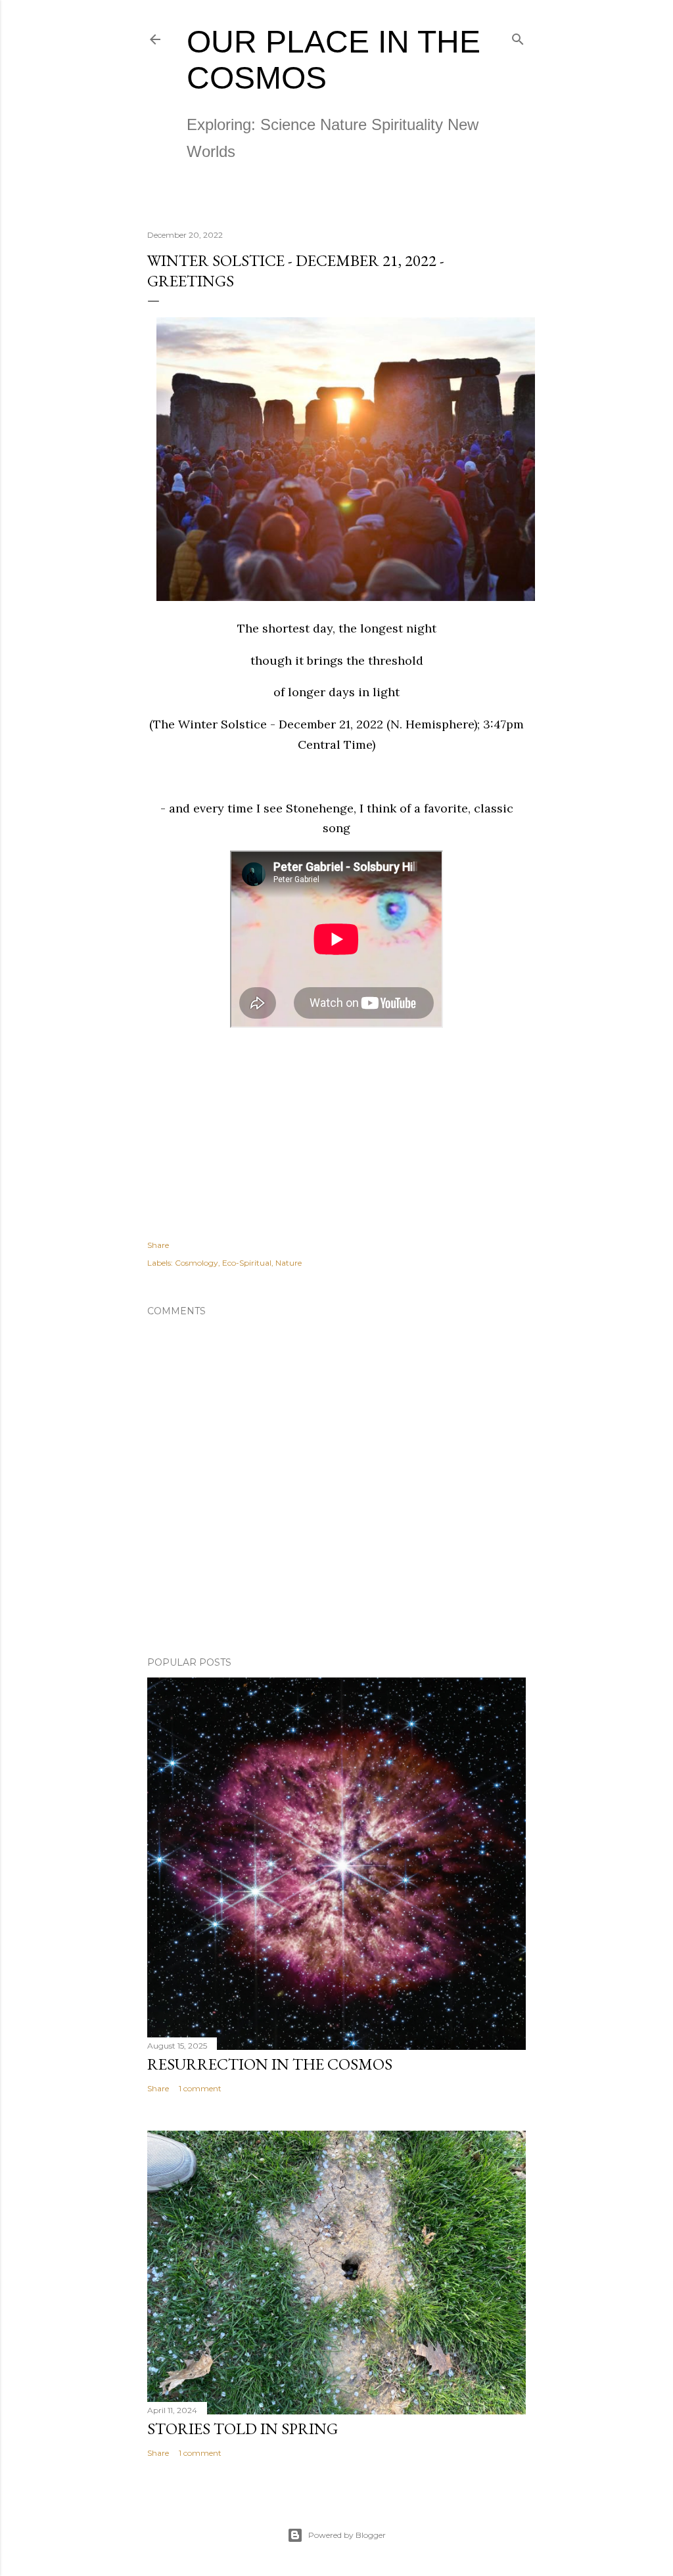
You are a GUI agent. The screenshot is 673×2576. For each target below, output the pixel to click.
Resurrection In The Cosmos (270, 2064)
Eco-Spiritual (247, 1263)
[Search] (518, 36)
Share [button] (158, 1245)
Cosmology (197, 1263)
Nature (289, 1263)
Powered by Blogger (347, 2535)
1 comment (200, 2088)
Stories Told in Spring (243, 2429)
